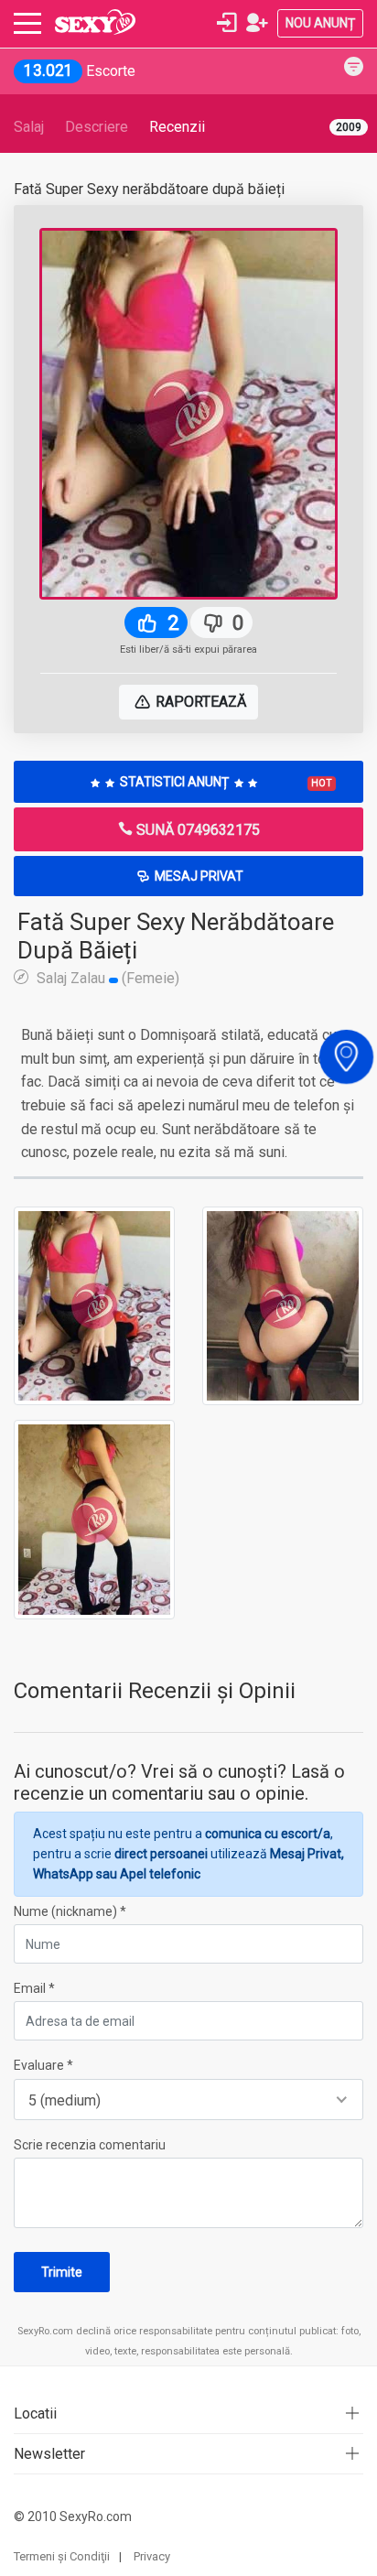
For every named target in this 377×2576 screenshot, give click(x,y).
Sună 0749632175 (196, 830)
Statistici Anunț (225, 782)
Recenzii (177, 127)
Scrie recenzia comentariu (90, 2145)
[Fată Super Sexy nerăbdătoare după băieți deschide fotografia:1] (94, 1304)
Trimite (62, 2272)
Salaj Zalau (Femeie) (106, 978)
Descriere (97, 127)
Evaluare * (43, 2065)
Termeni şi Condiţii (62, 2556)
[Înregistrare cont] (257, 23)
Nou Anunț (320, 23)
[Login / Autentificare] (227, 23)
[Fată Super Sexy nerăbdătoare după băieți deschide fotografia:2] (283, 1304)
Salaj (29, 127)
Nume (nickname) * (70, 1911)
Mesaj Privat (198, 876)
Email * (34, 1988)
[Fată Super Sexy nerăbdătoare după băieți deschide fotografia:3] (94, 1519)
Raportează (199, 702)
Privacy (152, 2556)
